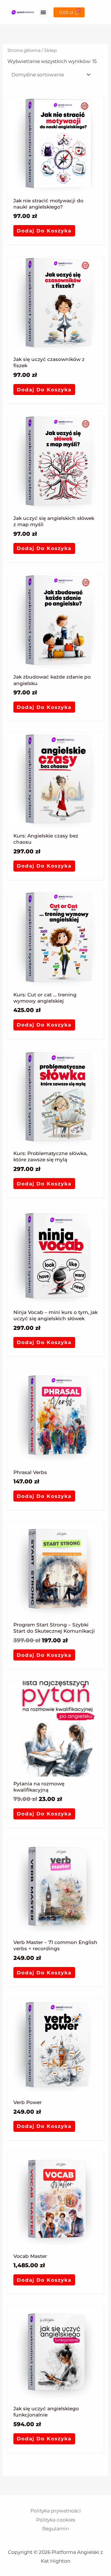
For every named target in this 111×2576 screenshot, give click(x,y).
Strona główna (24, 50)
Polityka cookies (56, 2520)
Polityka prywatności (56, 2511)
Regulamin (55, 2529)
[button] (43, 12)
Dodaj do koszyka (44, 231)
